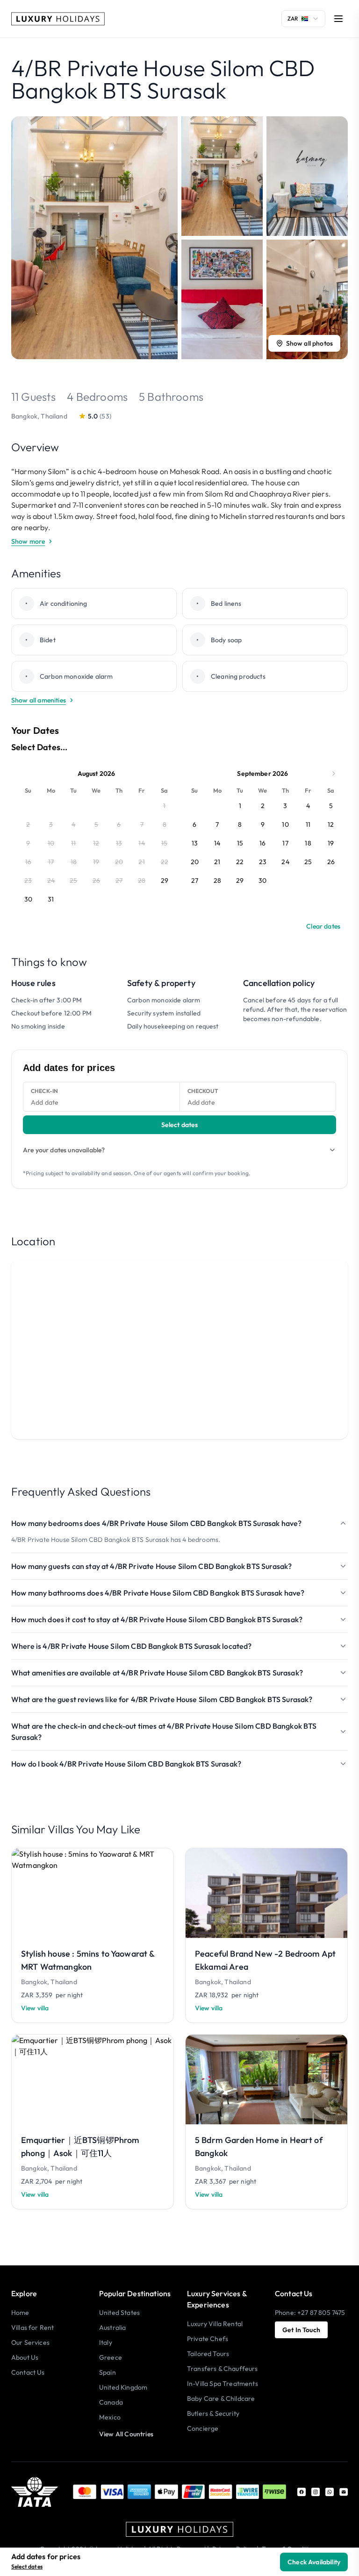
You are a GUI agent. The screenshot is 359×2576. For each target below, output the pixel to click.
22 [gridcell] (240, 862)
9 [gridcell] (263, 824)
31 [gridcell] (51, 899)
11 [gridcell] (308, 824)
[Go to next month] (334, 774)
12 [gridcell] (331, 824)
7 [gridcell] (217, 824)
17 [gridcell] (285, 843)
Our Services (30, 2342)
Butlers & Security (213, 2413)
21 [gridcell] (217, 862)
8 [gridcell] (240, 824)
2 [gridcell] (263, 806)
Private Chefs (208, 2339)
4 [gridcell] (308, 806)
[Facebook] (302, 2492)
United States (119, 2313)
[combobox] (303, 19)
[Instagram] (316, 2492)
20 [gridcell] (195, 862)
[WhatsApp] (330, 2492)
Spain (108, 2372)
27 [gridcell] (195, 880)
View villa (35, 2008)
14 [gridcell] (217, 843)
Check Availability (314, 2562)
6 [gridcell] (194, 824)
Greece (111, 2357)
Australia (112, 2328)
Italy (106, 2342)
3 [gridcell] (285, 806)
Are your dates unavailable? (64, 1150)
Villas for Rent (32, 2328)
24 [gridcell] (285, 862)
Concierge (203, 2428)
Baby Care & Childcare (221, 2399)
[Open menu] (338, 19)
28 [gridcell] (217, 880)
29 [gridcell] (165, 880)
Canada (111, 2402)
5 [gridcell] (331, 806)
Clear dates (323, 926)
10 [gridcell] (285, 824)
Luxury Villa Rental (215, 2324)
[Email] (344, 2492)
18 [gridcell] (308, 843)
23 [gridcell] (263, 862)
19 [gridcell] (331, 843)
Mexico (110, 2417)
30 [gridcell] (28, 899)
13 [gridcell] (195, 843)
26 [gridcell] (331, 862)
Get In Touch (301, 2330)
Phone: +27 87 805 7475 (310, 2313)
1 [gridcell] (240, 806)
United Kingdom (123, 2387)
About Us (25, 2357)
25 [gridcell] (308, 862)
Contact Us (28, 2372)
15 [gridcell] (240, 843)
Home (20, 2313)
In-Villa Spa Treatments (223, 2384)
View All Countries (126, 2434)
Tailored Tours (208, 2354)
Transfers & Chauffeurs (223, 2369)
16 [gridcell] (262, 843)
